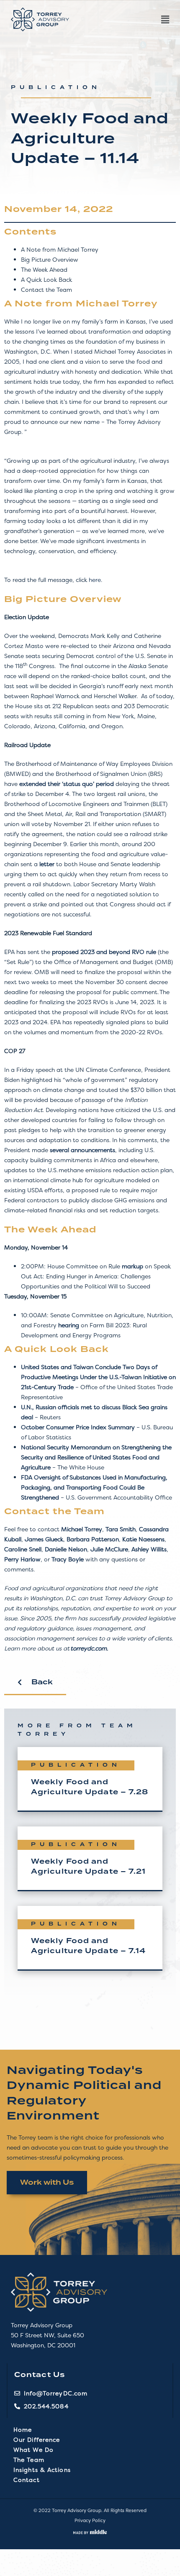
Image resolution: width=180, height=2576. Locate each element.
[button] (123, 20)
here (95, 580)
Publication (56, 88)
